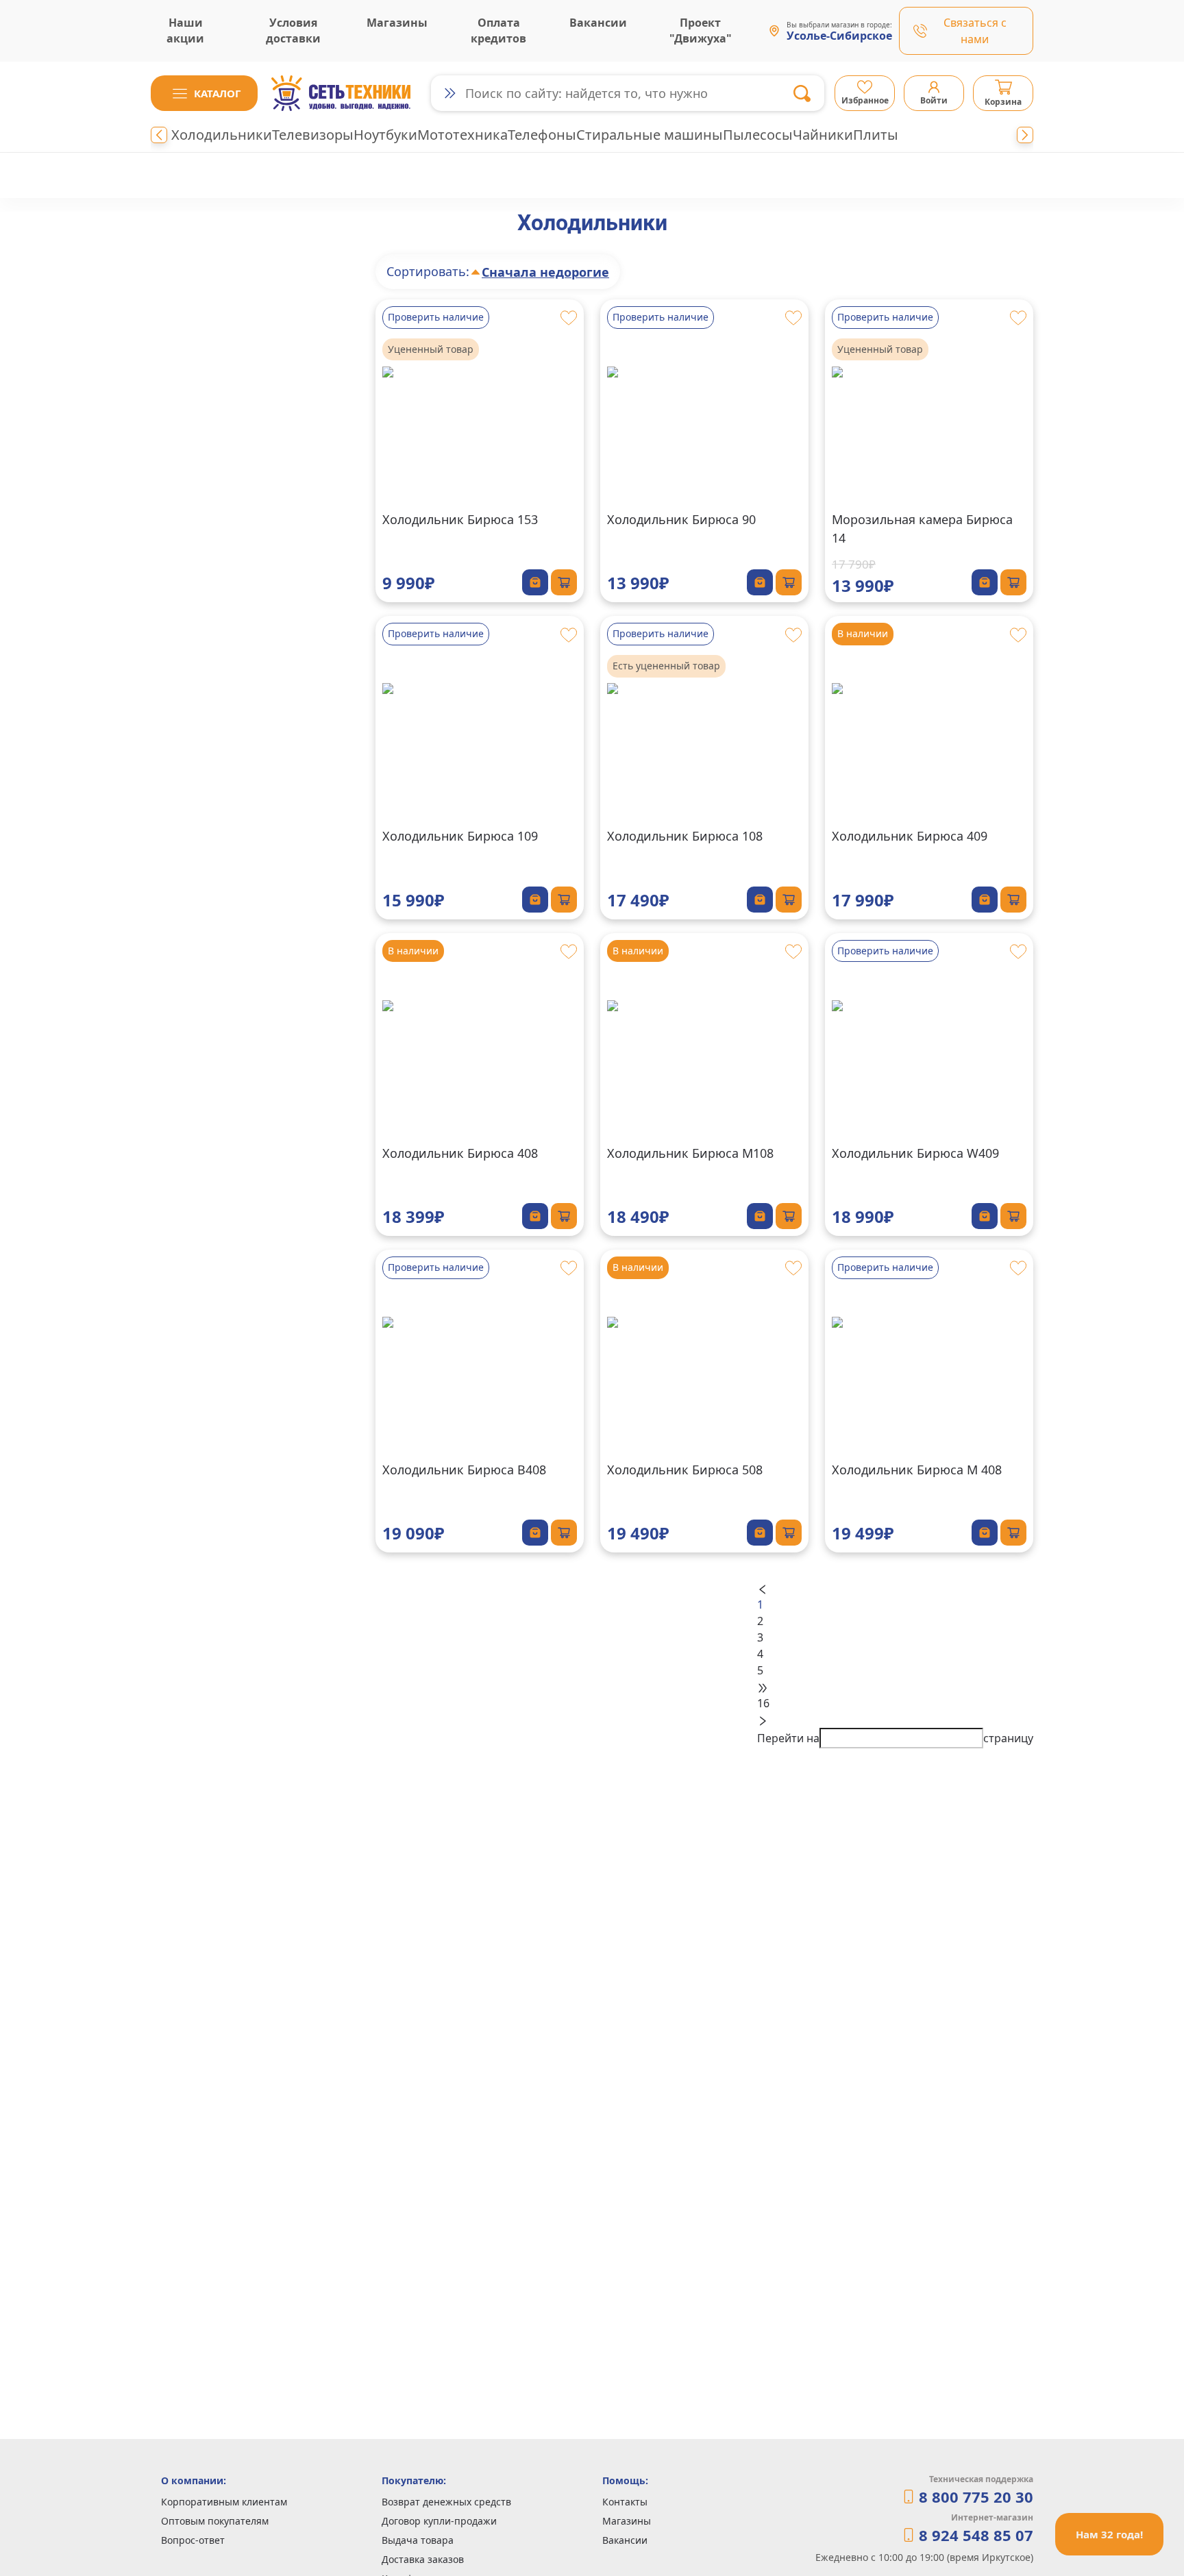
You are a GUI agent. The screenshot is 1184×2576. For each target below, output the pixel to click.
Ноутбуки (385, 135)
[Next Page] (895, 1720)
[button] (204, 93)
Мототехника (463, 135)
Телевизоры (313, 135)
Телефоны (542, 135)
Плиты (876, 135)
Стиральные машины (650, 135)
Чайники (823, 135)
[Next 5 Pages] (895, 1687)
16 (763, 1703)
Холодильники (222, 135)
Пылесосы (758, 135)
